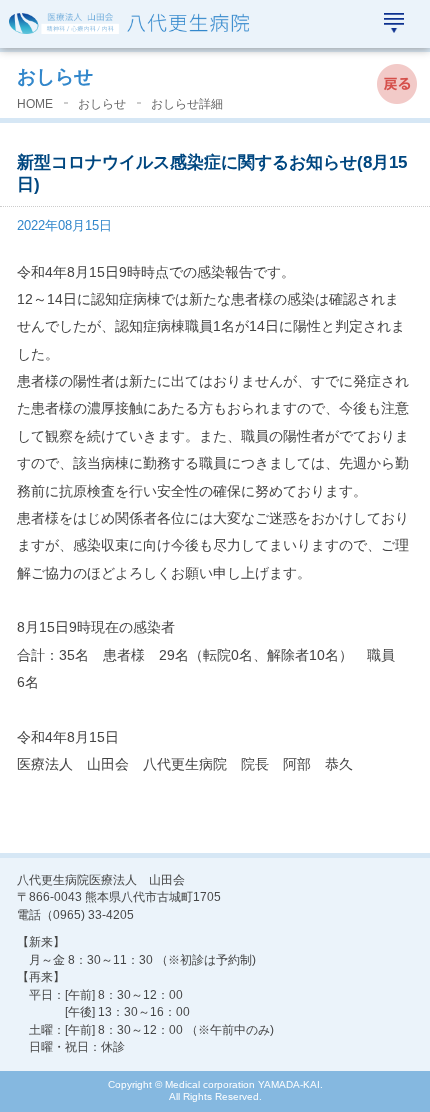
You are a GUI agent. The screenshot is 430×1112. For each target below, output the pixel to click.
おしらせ (55, 76)
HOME (35, 104)
